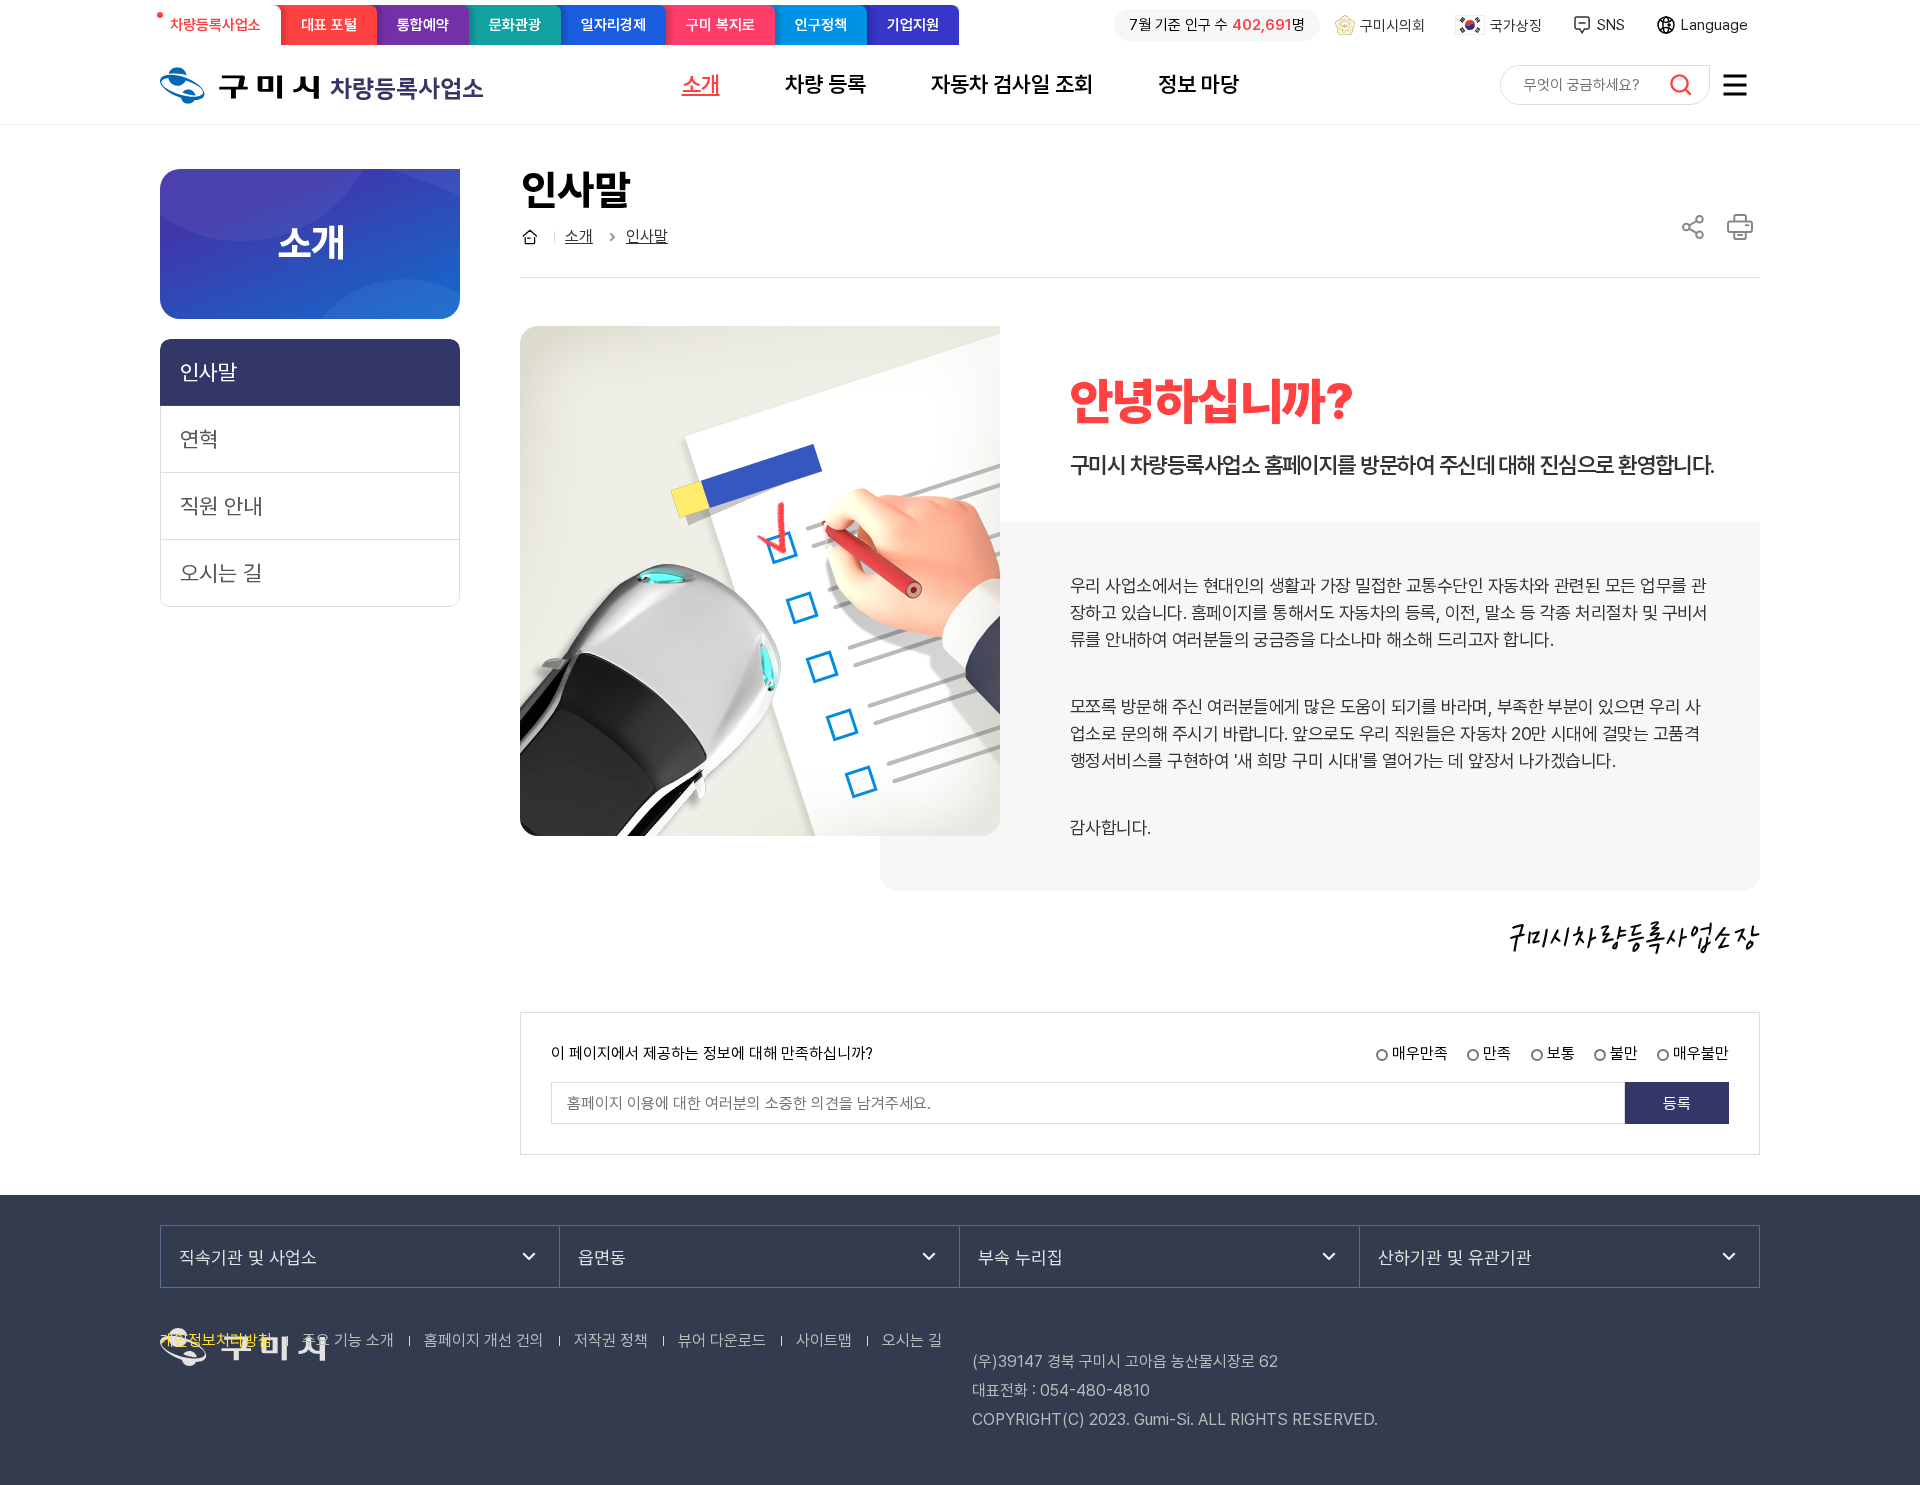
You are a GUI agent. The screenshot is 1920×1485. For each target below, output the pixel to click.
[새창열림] (1735, 85)
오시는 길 (912, 1340)
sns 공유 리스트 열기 (1693, 227)
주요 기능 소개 (348, 1340)
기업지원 (913, 25)
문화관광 (515, 25)
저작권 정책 (611, 1340)
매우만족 (1420, 1053)
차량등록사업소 (221, 30)
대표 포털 (329, 25)
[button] (701, 83)
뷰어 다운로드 (722, 1340)
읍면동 (602, 1257)
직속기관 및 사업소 (248, 1257)
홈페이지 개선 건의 (484, 1340)
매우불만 (1701, 1053)
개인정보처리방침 (216, 1340)
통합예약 (423, 25)
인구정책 (821, 25)
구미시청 (240, 85)
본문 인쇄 (1740, 227)
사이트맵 (824, 1340)
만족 (1497, 1053)
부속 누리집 (1020, 1257)
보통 (1561, 1053)
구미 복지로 (720, 25)
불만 (1624, 1053)
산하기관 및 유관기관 (1455, 1257)
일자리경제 (613, 25)
